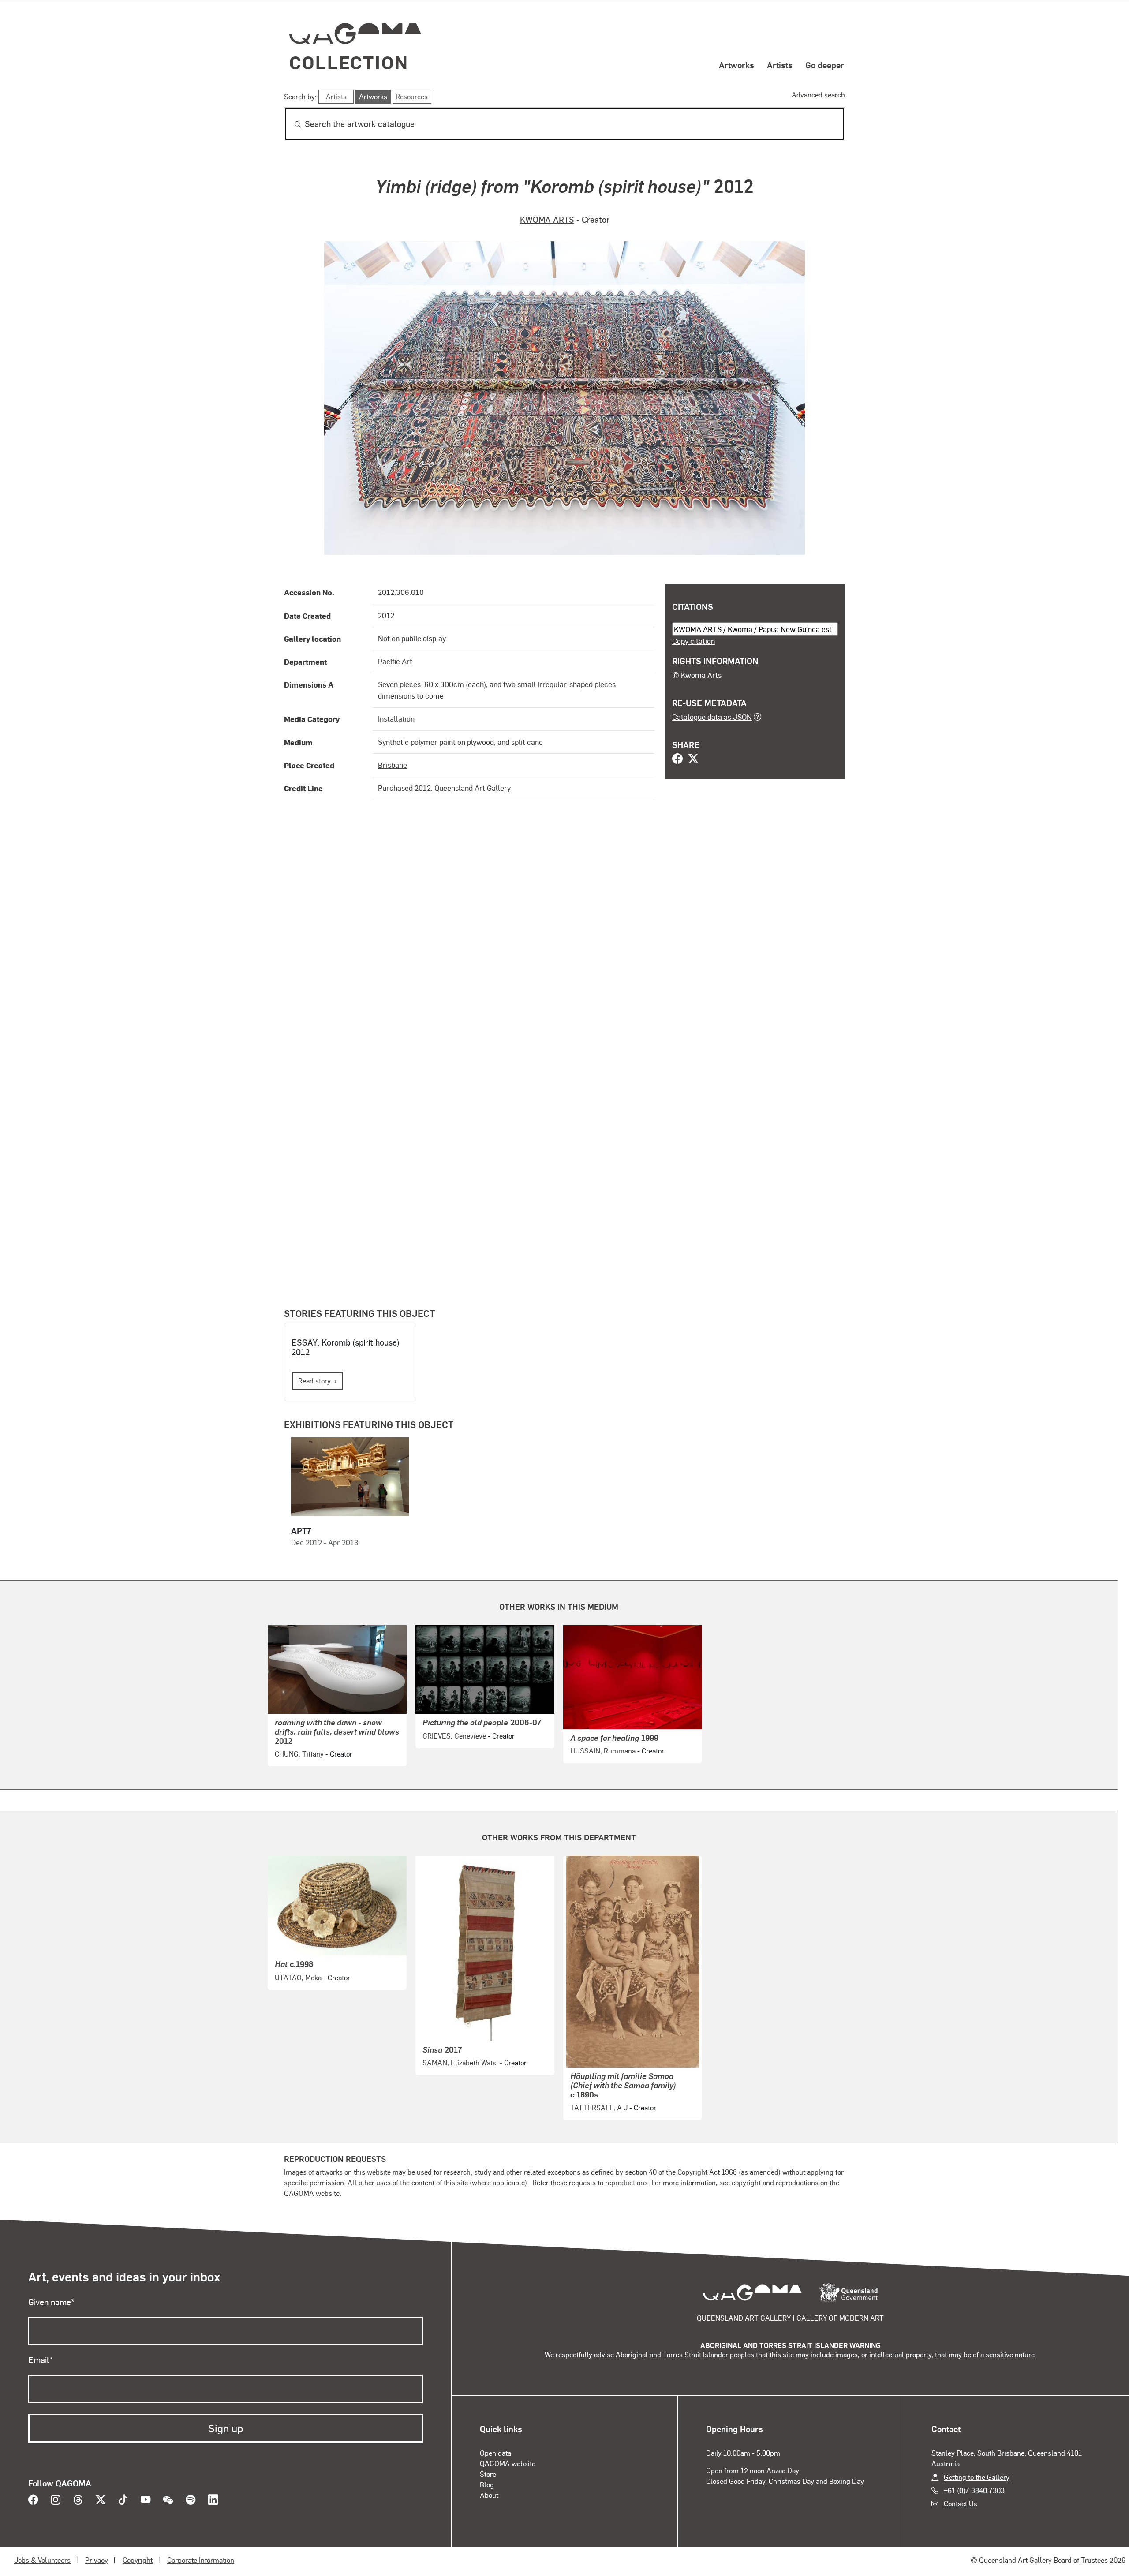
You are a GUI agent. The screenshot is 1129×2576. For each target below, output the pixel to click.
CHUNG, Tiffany (299, 1754)
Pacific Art (395, 661)
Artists (780, 65)
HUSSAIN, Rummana (603, 1751)
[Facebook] (677, 759)
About (489, 2495)
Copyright (138, 2560)
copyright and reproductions (775, 2182)
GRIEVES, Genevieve (454, 1736)
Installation (396, 718)
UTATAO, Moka (298, 1977)
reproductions (626, 2182)
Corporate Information (201, 2560)
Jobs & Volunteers (42, 2560)
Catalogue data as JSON (712, 717)
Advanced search (818, 95)
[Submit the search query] (291, 124)
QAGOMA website (508, 2463)
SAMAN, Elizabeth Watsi (460, 2062)
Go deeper (825, 65)
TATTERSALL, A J (599, 2107)
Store (488, 2474)
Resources (412, 96)
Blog (487, 2484)
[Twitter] (693, 759)
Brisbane (393, 765)
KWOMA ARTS (547, 219)
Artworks (736, 65)
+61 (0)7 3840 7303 (974, 2490)
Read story (314, 1381)
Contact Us (961, 2503)
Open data (495, 2453)
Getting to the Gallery (977, 2477)
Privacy (97, 2560)
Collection (349, 62)
